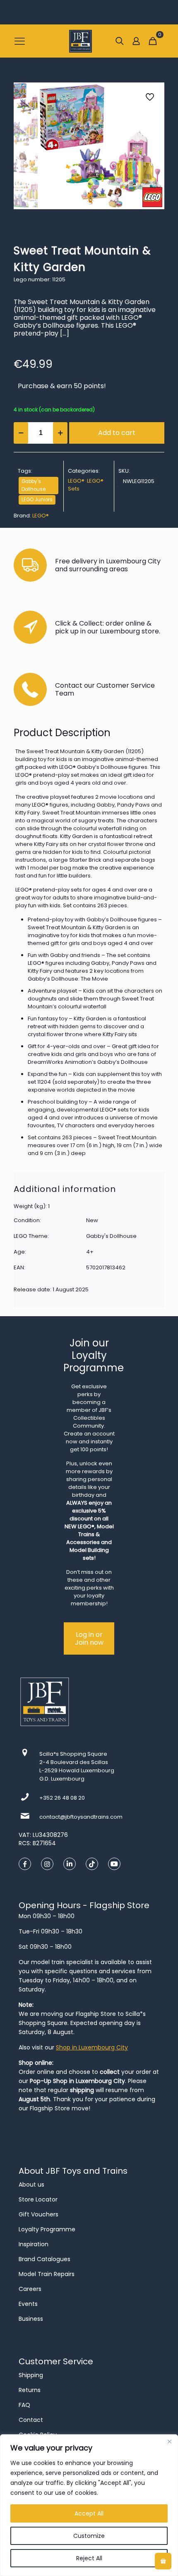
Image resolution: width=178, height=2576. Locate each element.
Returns (30, 2390)
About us (31, 2185)
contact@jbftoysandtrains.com (81, 1817)
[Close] (169, 2441)
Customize (89, 2536)
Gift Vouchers (38, 2214)
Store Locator (38, 2199)
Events (28, 2304)
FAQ (24, 2405)
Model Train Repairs (47, 2274)
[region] (89, 2505)
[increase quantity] (60, 433)
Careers (30, 2289)
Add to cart (117, 433)
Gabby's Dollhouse (34, 485)
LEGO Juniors (37, 500)
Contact (31, 2420)
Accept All (89, 2513)
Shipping (31, 2375)
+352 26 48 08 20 (62, 1798)
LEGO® (76, 481)
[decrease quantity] (21, 433)
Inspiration (34, 2244)
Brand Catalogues (44, 2259)
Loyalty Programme (47, 2229)
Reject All (89, 2558)
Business (31, 2319)
